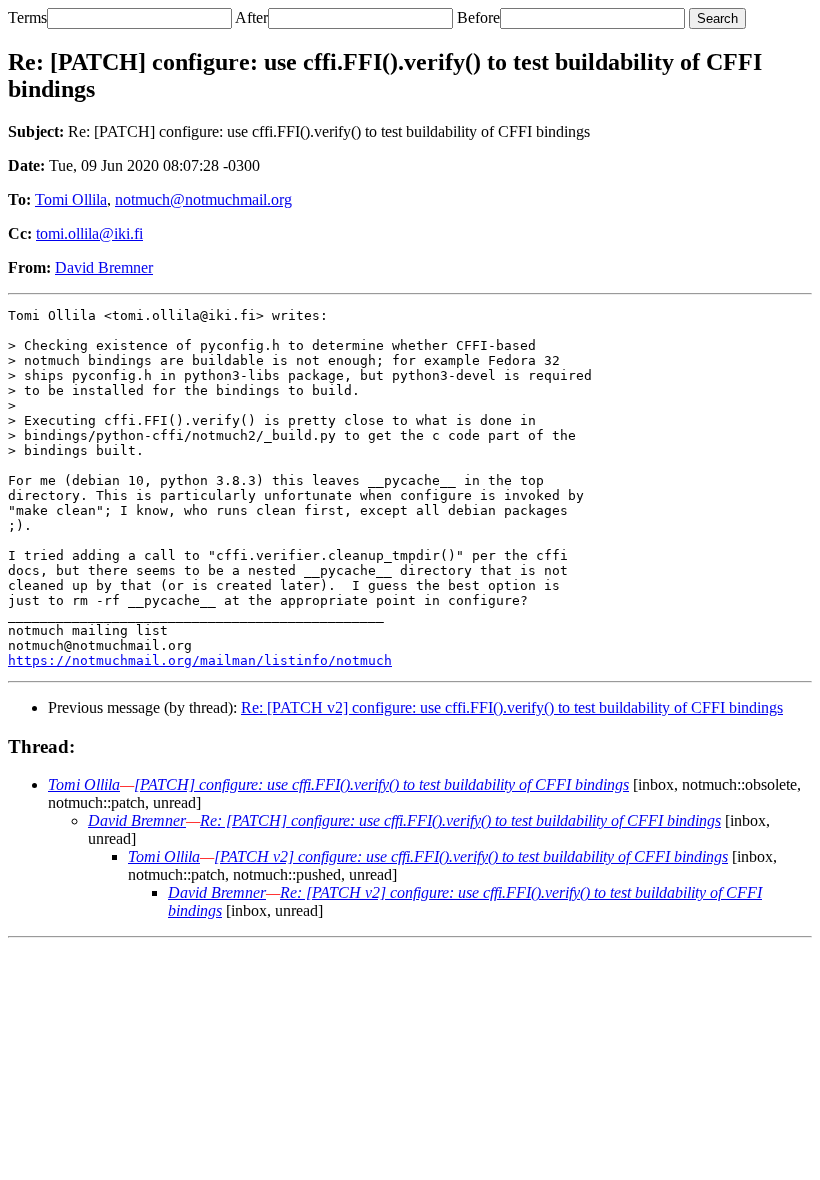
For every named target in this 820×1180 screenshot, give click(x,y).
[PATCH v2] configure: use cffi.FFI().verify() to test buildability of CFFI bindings (471, 856)
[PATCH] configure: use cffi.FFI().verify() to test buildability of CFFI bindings (381, 784)
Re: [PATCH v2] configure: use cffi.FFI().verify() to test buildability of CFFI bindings (512, 707)
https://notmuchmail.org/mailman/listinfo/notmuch (200, 660)
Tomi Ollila (71, 199)
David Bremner (104, 267)
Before (478, 17)
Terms (27, 17)
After (251, 17)
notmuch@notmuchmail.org (203, 199)
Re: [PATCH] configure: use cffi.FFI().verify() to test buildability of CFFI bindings (460, 820)
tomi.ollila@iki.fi (89, 233)
